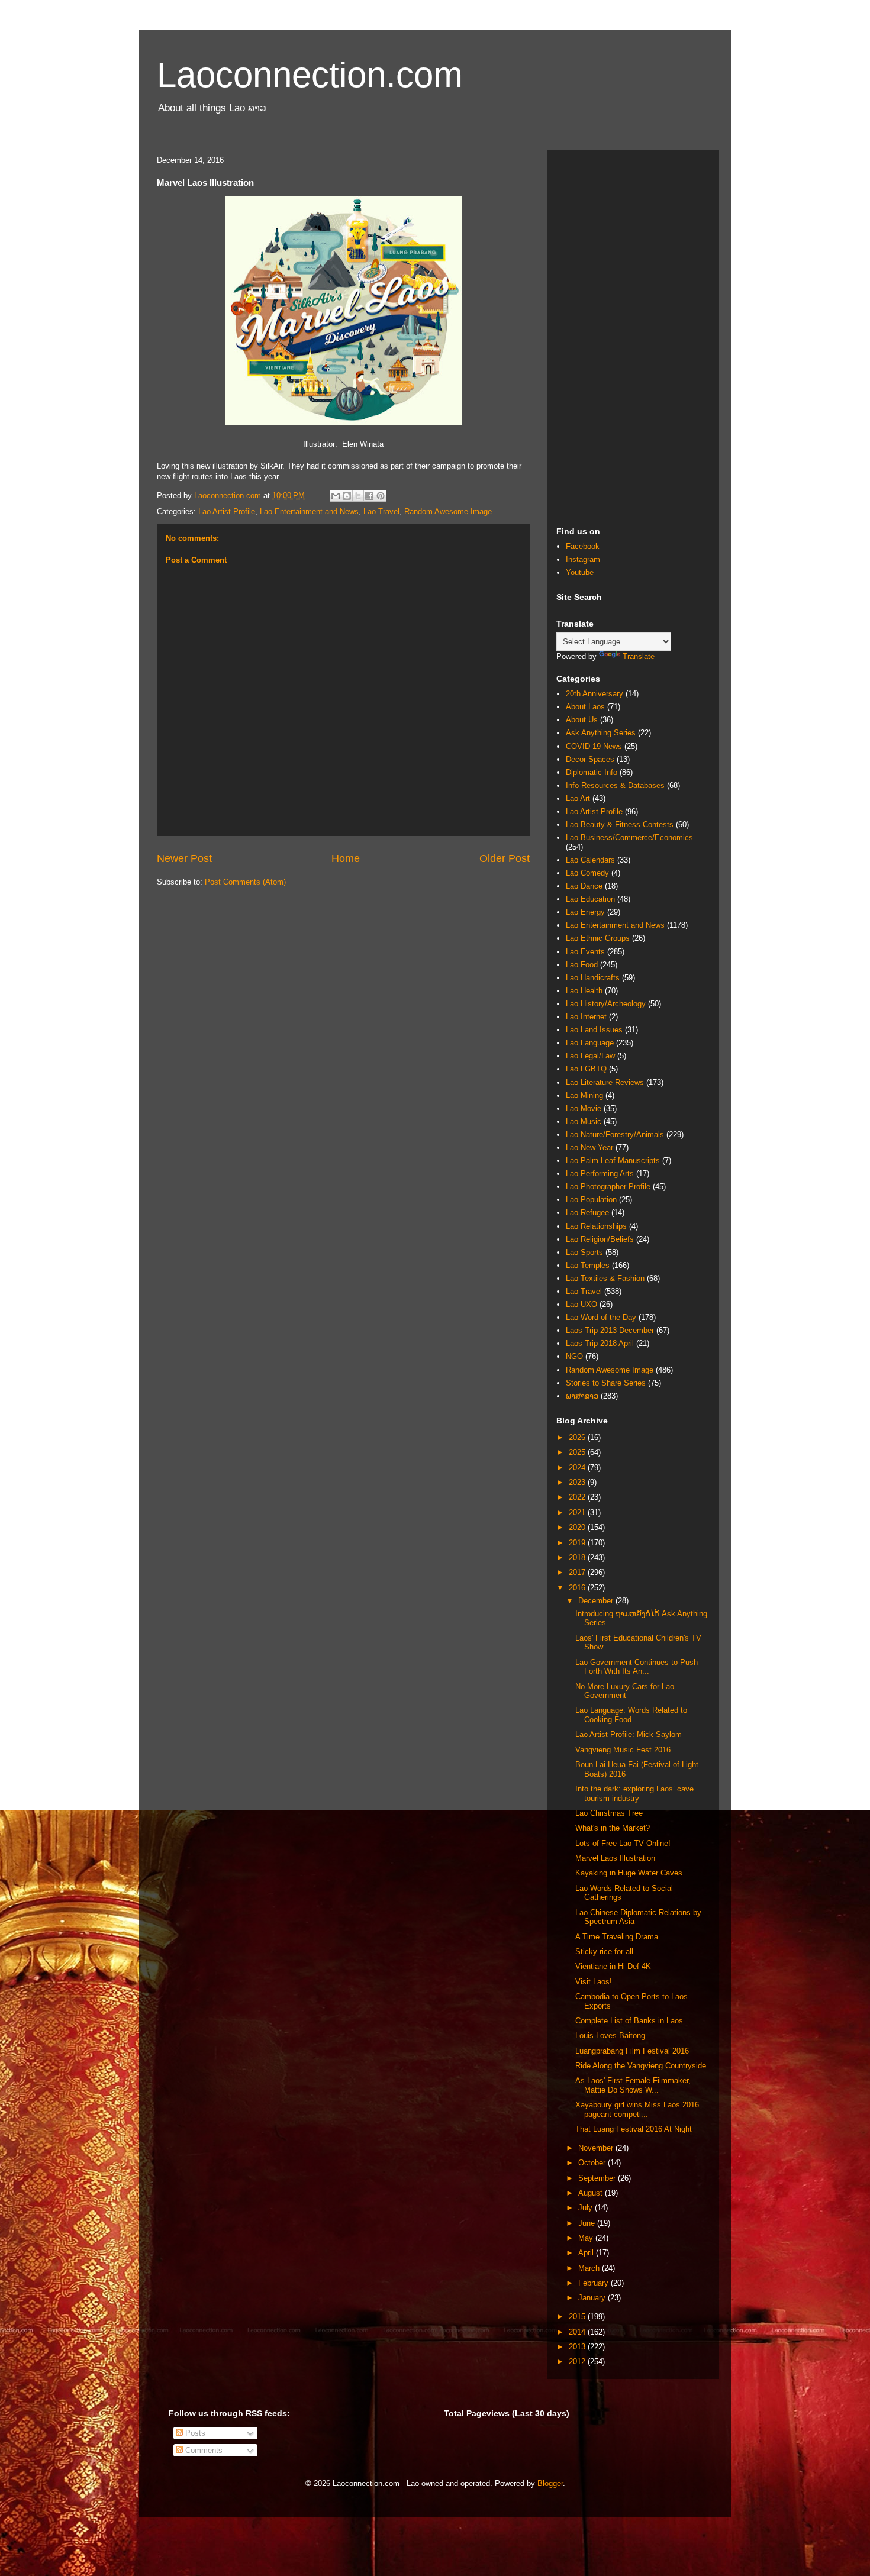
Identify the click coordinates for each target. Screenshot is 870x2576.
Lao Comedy (587, 873)
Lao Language (590, 1043)
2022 (578, 1497)
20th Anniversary (594, 694)
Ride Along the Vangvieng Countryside (641, 2066)
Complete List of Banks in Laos (629, 2021)
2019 (578, 1543)
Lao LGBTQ (586, 1069)
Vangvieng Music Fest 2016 (623, 1750)
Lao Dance (584, 886)
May (587, 2238)
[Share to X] (358, 496)
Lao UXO (581, 1304)
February (594, 2283)
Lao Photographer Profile (608, 1187)
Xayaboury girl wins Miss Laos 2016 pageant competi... (637, 2109)
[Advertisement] (633, 336)
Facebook (583, 546)
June (588, 2223)
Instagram (583, 559)
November (597, 2148)
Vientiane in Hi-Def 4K (613, 1966)
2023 (578, 1482)
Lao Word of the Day (601, 1317)
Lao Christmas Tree (609, 1813)
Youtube (580, 572)
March (590, 2268)
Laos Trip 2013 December (610, 1330)
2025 (578, 1452)
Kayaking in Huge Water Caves (629, 1873)
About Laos (585, 707)
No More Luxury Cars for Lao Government (625, 1691)
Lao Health (584, 991)
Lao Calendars (590, 860)
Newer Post (184, 858)
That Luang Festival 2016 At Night (634, 2129)
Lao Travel (381, 511)
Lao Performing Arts (600, 1174)
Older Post (505, 858)
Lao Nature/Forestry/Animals (615, 1134)
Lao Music (584, 1121)
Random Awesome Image (448, 511)
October (593, 2163)
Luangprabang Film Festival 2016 (632, 2051)
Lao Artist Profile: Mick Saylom (629, 1734)
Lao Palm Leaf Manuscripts (613, 1161)
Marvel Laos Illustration (615, 1858)
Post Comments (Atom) (245, 882)
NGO (574, 1356)
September (598, 2178)
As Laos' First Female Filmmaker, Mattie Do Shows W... (633, 2085)
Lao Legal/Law (590, 1056)
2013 (578, 2347)
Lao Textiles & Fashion (605, 1278)
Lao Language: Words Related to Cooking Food (631, 1715)
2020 (578, 1527)
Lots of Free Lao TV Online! (623, 1843)
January (593, 2298)
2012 (578, 2362)
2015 (578, 2317)
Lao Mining (584, 1095)
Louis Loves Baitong (610, 2036)
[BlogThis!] (347, 496)
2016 (578, 1588)
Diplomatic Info (592, 772)
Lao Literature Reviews (605, 1082)
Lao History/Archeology (606, 1004)
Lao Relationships (596, 1226)
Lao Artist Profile (227, 511)
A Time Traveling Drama (617, 1937)
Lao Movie (584, 1108)
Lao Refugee (587, 1213)
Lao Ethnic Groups (598, 938)
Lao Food (582, 965)
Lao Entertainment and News (309, 511)
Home (346, 858)
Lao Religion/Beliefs (600, 1239)
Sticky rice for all (604, 1952)
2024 (578, 1468)
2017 (578, 1572)
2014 (578, 2332)
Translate (639, 656)
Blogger (550, 2483)
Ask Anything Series (601, 733)
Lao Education (590, 899)
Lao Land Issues (594, 1030)
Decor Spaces (590, 759)
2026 (578, 1437)
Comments (203, 2450)
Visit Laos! (594, 1982)
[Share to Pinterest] (381, 496)
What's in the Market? (613, 1828)
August (592, 2193)
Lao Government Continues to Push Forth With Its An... (637, 1667)
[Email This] (336, 496)
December (597, 1601)
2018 (578, 1557)
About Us (582, 720)
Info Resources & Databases (615, 785)
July (587, 2208)
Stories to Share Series (606, 1383)
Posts (194, 2433)
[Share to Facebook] (369, 496)
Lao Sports (584, 1252)
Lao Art (578, 798)
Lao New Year (589, 1147)
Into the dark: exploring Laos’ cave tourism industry (634, 1794)
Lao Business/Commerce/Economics (629, 837)
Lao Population (591, 1200)
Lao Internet (586, 1017)
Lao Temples (588, 1265)
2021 (578, 1513)
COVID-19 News (594, 746)
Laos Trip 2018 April (600, 1343)
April (587, 2253)
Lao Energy (585, 912)
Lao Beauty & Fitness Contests (620, 824)
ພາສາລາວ (582, 1396)
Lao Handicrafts (593, 978)
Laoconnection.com (310, 75)
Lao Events (585, 952)
